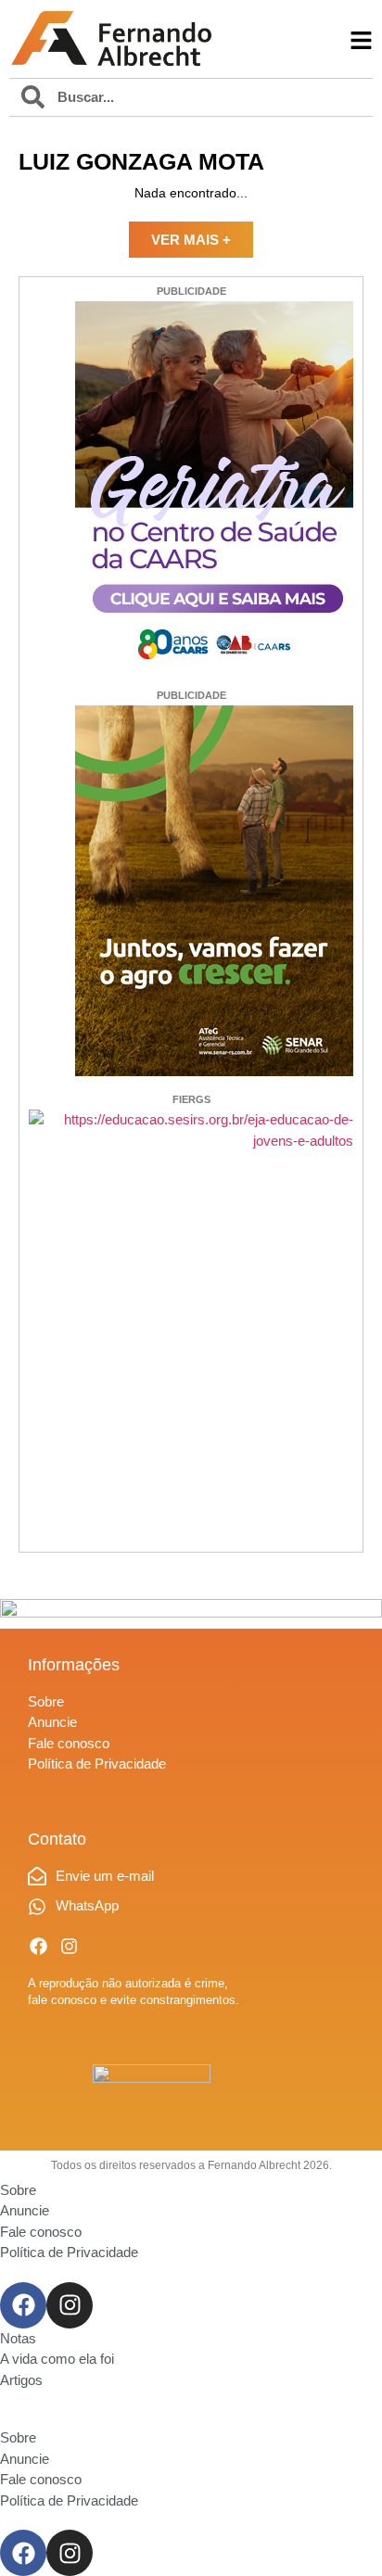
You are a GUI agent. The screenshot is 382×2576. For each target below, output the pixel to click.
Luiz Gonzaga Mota (141, 161)
